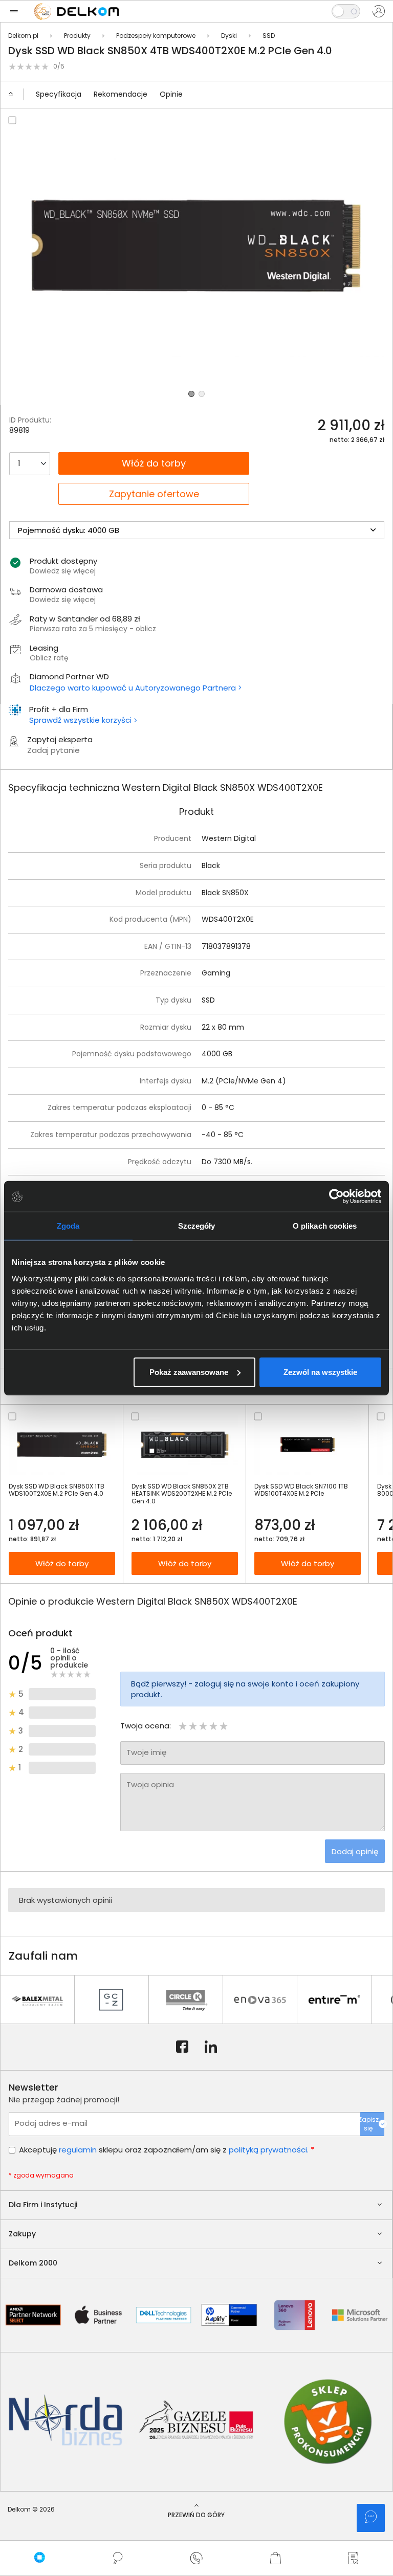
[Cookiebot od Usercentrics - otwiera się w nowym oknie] (336, 1196)
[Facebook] (182, 2047)
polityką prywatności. (269, 2150)
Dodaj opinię (355, 1851)
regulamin (78, 2150)
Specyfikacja (59, 94)
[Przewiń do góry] (15, 95)
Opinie (171, 94)
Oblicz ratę (49, 658)
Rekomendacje (121, 94)
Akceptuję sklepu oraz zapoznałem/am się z (167, 2150)
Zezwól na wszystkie (320, 1372)
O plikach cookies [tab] (325, 1226)
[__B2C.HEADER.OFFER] (354, 2558)
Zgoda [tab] (68, 1226)
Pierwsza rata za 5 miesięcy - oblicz (93, 629)
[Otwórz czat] (371, 2518)
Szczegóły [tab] (197, 1226)
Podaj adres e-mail (51, 2123)
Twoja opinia (150, 1784)
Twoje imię (146, 1752)
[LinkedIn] (211, 2047)
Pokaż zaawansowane (189, 1372)
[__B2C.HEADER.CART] (275, 2558)
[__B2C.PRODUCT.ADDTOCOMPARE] (12, 120)
